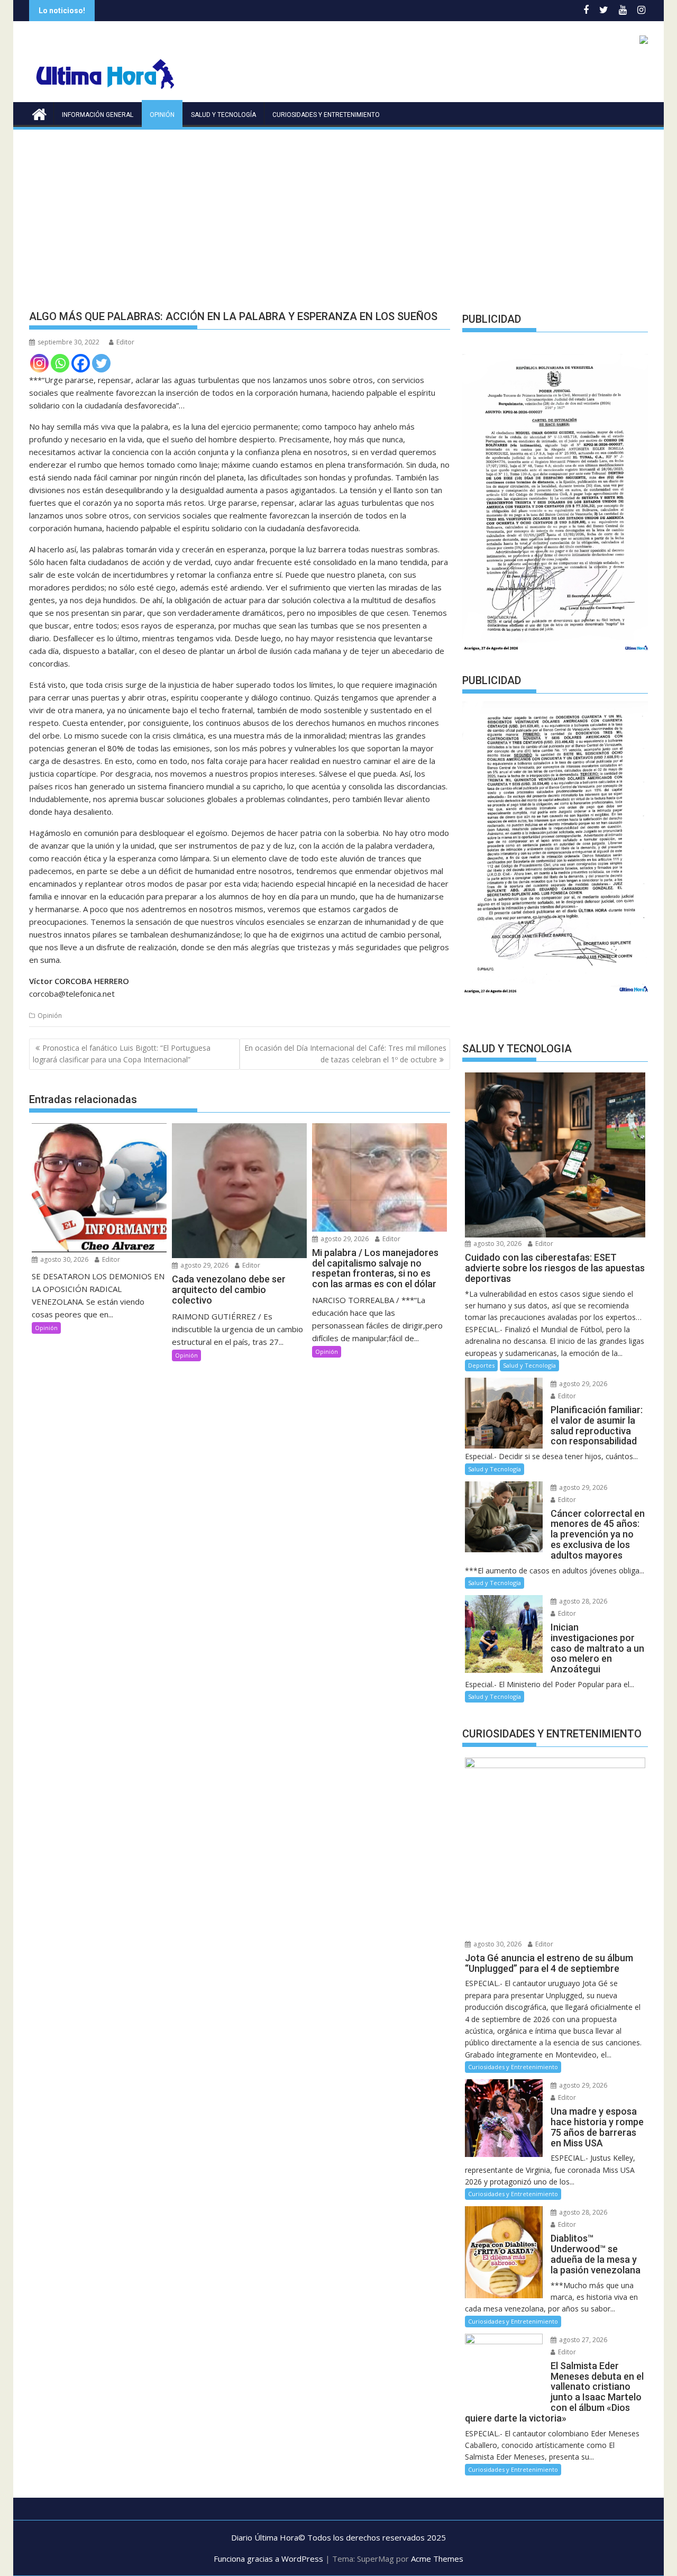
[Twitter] (101, 363)
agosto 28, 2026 (582, 1601)
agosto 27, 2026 (582, 2340)
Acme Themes (437, 2559)
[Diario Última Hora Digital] (39, 113)
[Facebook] (81, 363)
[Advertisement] (338, 211)
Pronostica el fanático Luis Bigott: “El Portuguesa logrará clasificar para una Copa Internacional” (122, 1054)
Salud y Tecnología (223, 115)
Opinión (162, 115)
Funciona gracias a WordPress (268, 2559)
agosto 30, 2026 (63, 1259)
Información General (98, 115)
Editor (125, 342)
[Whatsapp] (60, 363)
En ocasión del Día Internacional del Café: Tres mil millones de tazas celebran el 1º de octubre (345, 1054)
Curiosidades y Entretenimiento (326, 115)
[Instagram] (39, 363)
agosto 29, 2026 (204, 1265)
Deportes (481, 1365)
